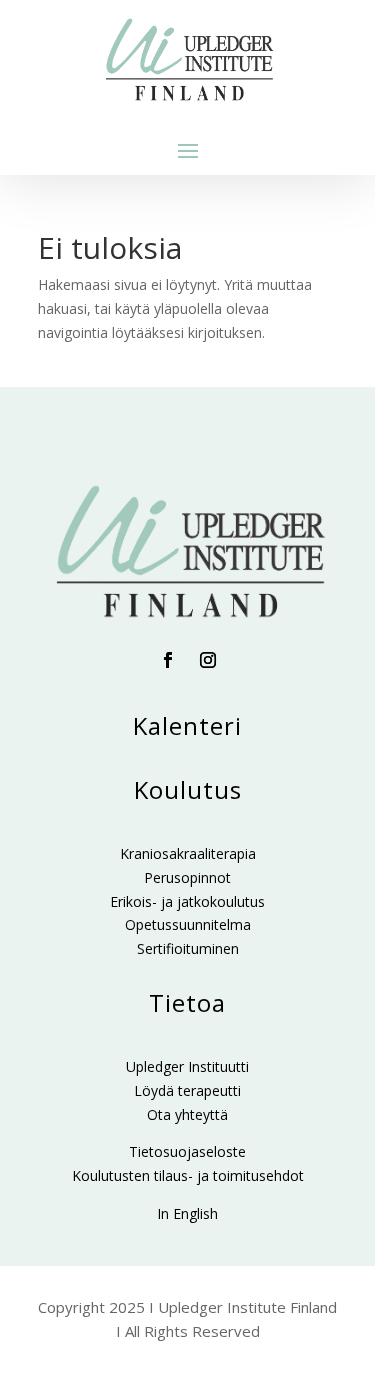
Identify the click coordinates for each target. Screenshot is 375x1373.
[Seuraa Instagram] (208, 660)
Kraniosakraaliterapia (188, 853)
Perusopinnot (187, 877)
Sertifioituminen (188, 948)
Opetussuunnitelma (188, 924)
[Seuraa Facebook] (168, 660)
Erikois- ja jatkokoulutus (187, 901)
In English (187, 1213)
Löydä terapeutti (187, 1090)
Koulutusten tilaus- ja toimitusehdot (188, 1175)
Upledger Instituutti (187, 1066)
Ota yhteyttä (187, 1114)
